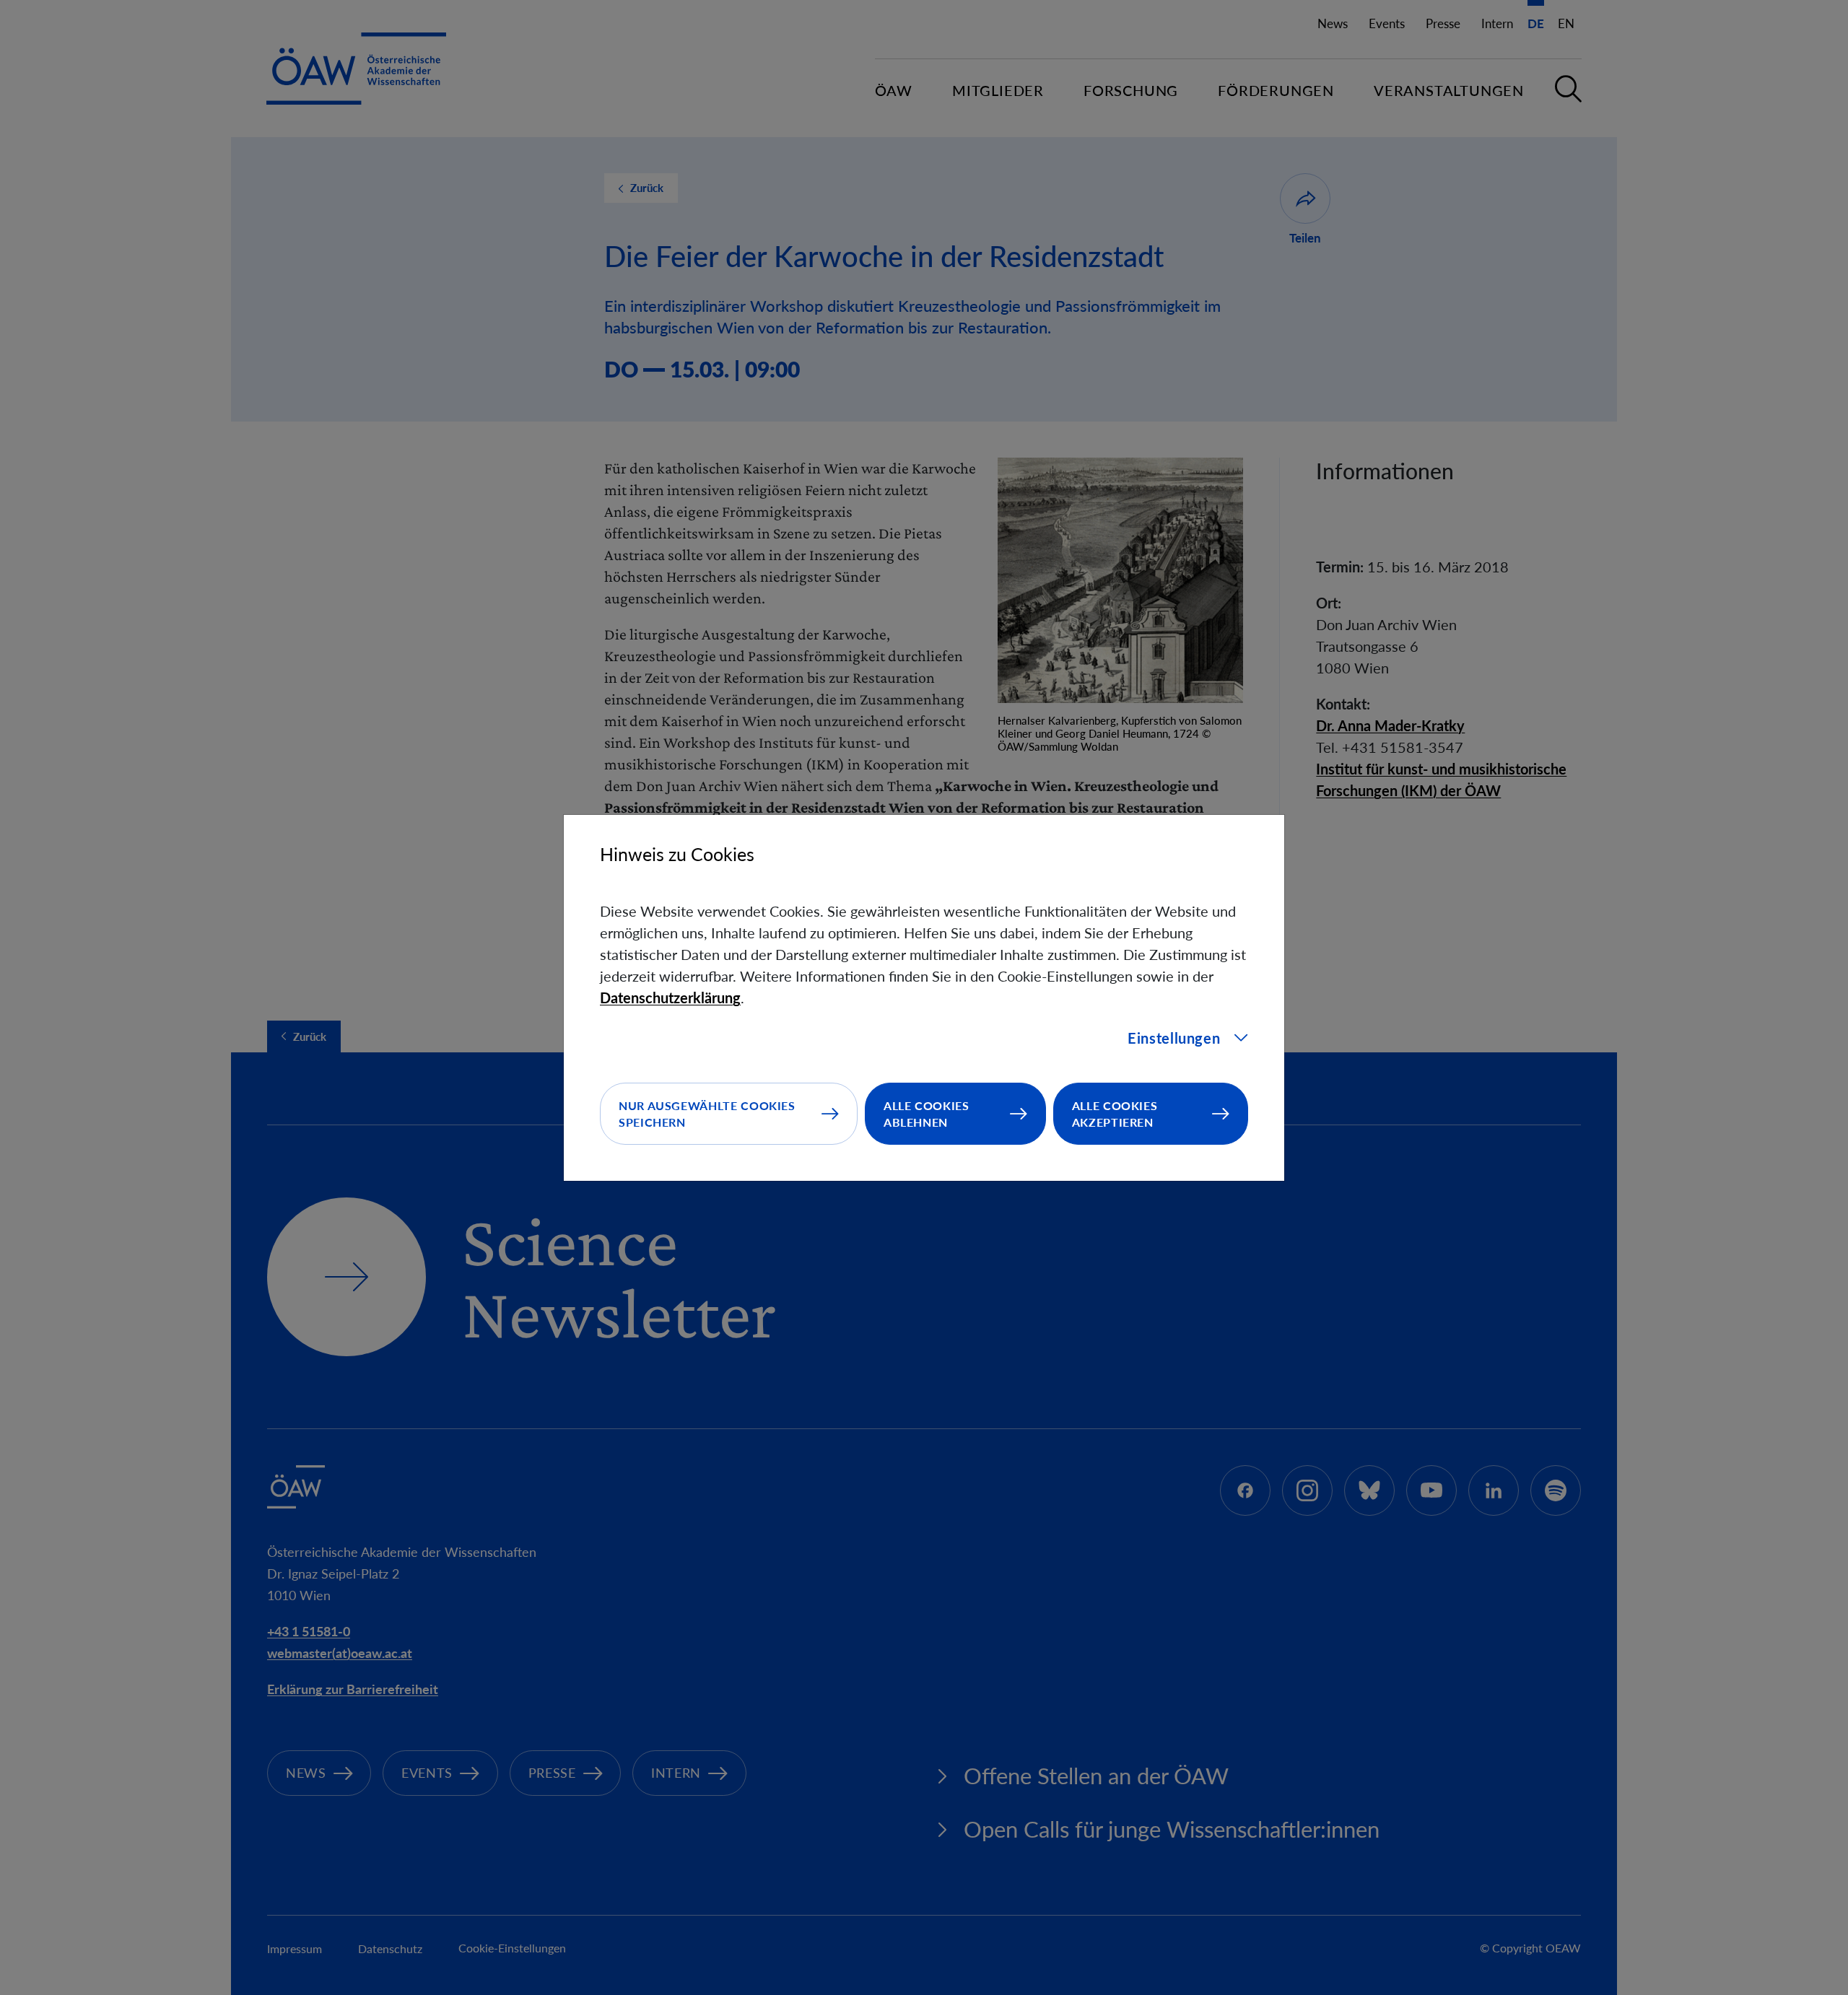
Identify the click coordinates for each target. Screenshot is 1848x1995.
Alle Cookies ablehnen (927, 1114)
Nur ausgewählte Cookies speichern (707, 1114)
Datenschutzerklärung (670, 997)
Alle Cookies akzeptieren (1115, 1114)
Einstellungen (1174, 1038)
